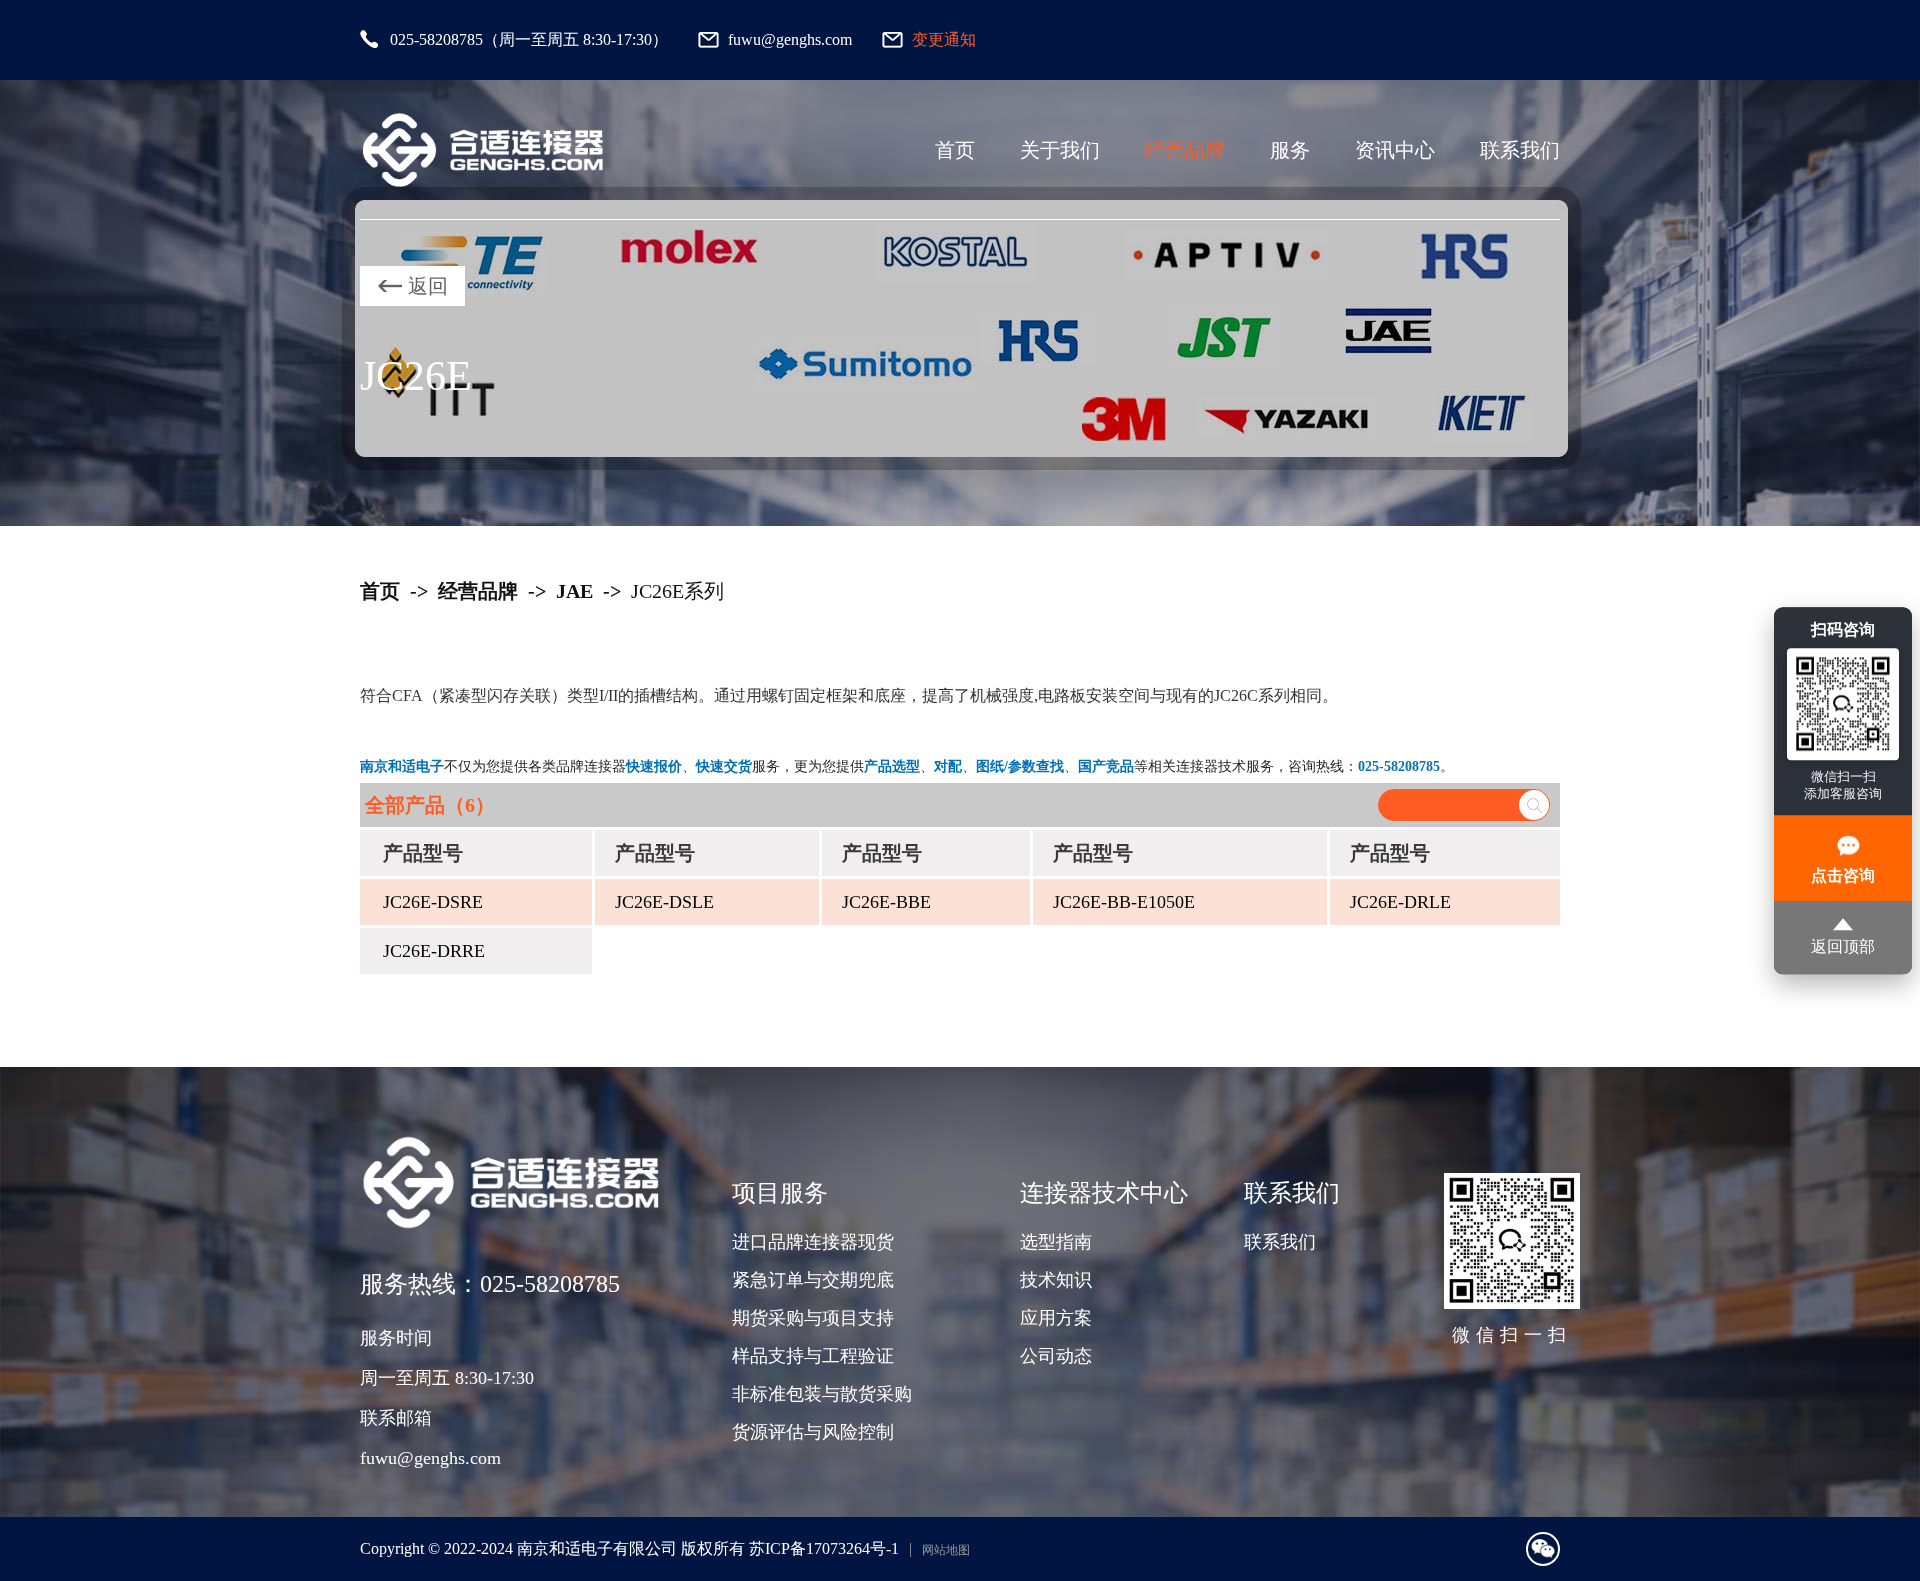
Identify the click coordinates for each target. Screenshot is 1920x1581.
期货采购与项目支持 (813, 1318)
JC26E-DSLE (664, 902)
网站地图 (946, 1550)
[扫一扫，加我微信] (1543, 1549)
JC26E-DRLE (1400, 902)
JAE (574, 591)
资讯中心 (1395, 150)
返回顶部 (1843, 946)
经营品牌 (1185, 150)
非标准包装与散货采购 (822, 1394)
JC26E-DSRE (433, 902)
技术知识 (1056, 1280)
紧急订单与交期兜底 (813, 1280)
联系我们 (1520, 150)
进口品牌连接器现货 (813, 1242)
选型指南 (1056, 1242)
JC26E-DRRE (434, 951)
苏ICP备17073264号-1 (824, 1548)
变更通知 (944, 39)
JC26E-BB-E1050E (1124, 902)
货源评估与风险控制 (813, 1432)
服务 (1290, 150)
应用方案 (1056, 1318)
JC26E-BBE (886, 902)
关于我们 (1060, 150)
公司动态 (1056, 1356)
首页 (955, 150)
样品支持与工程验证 (813, 1356)
